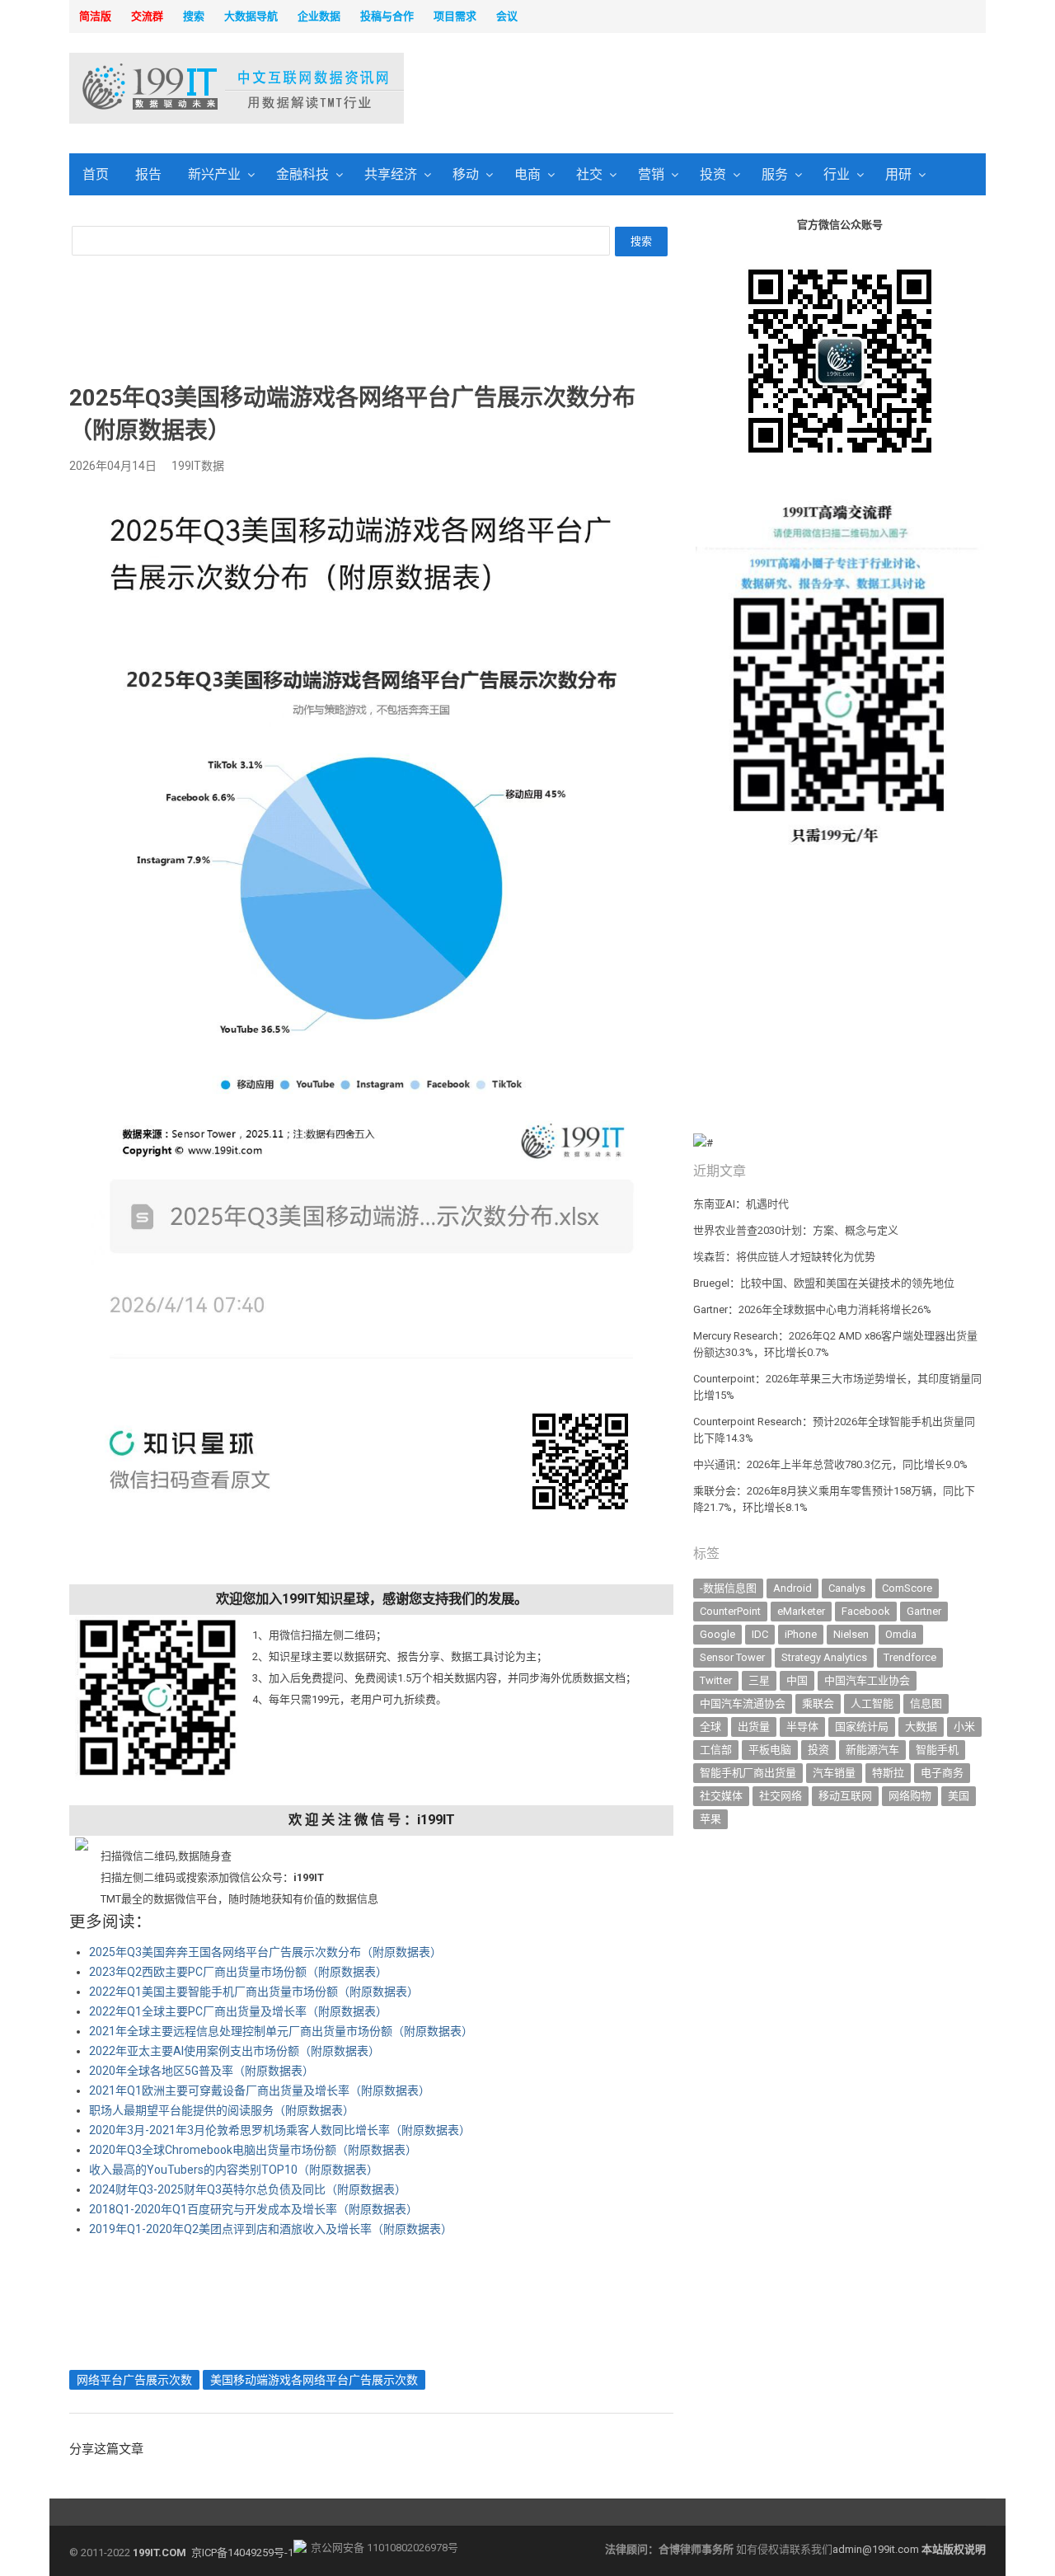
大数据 (921, 1727)
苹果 (710, 1819)
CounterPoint (730, 1611)
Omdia (901, 1634)
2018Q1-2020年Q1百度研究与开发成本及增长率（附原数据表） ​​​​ (255, 2209)
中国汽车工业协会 (867, 1680)
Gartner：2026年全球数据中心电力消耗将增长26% (812, 1309)
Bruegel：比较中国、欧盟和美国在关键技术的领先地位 (824, 1283)
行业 (837, 174)
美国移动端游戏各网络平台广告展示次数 (314, 2380)
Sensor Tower (732, 1657)
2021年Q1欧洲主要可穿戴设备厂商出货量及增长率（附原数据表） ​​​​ (261, 2090)
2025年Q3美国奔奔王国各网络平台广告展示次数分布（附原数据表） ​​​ (267, 1952)
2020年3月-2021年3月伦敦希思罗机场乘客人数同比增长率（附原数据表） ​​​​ (281, 2130)
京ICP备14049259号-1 (242, 2553)
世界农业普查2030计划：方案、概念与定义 (796, 1230)
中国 (797, 1680)
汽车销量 (834, 1773)
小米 (964, 1727)
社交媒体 (721, 1796)
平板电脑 (770, 1750)
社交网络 (781, 1796)
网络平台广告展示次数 (134, 2380)
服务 (775, 174)
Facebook (866, 1611)
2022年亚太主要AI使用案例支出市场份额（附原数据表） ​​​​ (236, 2051)
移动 (466, 174)
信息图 (926, 1703)
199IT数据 (198, 466)
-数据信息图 (728, 1588)
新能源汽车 (872, 1750)
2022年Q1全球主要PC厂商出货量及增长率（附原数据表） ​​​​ (239, 2011)
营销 (651, 174)
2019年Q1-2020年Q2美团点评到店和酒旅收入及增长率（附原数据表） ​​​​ (272, 2229)
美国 (959, 1796)
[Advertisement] (738, 90)
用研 (898, 174)
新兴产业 (214, 174)
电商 (527, 174)
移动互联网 (845, 1796)
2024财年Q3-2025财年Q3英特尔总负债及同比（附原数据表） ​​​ (249, 2189)
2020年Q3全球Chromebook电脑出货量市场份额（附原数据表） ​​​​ (254, 2150)
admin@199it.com (877, 2549)
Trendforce (910, 1657)
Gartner (924, 1611)
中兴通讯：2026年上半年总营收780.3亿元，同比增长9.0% (830, 1464)
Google (717, 1634)
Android (792, 1588)
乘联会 (818, 1703)
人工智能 (872, 1703)
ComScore (907, 1588)
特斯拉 (888, 1773)
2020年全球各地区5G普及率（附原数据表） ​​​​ (203, 2071)
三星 (759, 1680)
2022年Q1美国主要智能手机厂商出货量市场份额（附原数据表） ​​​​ (255, 1992)
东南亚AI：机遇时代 (741, 1204)
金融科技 (302, 174)
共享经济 (391, 174)
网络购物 (910, 1796)
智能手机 (937, 1750)
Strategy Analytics (824, 1657)
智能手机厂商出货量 (748, 1773)
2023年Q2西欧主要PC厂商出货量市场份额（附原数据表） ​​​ (239, 1972)
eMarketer (801, 1611)
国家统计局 (862, 1727)
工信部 (716, 1750)
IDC (760, 1634)
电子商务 (942, 1773)
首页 (96, 174)
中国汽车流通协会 (743, 1703)
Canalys (847, 1588)
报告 (148, 174)
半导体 (802, 1727)
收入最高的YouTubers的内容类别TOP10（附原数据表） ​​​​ (235, 2170)
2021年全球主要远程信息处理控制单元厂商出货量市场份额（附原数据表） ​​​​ (282, 2031)
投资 (713, 174)
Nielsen (851, 1634)
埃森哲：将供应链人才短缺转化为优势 (784, 1257)
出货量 (754, 1727)
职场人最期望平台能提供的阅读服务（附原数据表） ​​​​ (223, 2110)
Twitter (716, 1680)
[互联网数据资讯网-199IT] (177, 88)
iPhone (801, 1634)
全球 (710, 1727)
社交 (589, 174)
